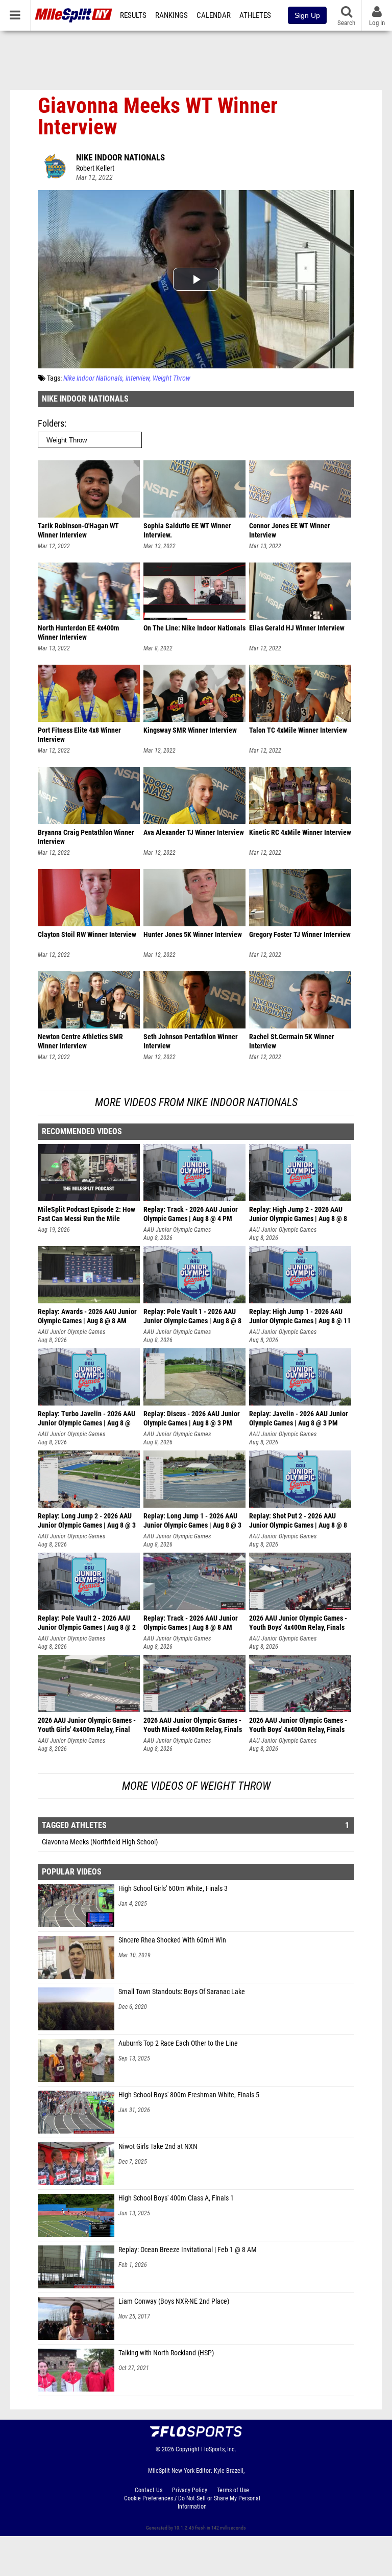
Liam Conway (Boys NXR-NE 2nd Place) (174, 2301)
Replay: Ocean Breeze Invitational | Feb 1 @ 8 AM (188, 2250)
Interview (138, 378)
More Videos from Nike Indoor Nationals (196, 1102)
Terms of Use (233, 2490)
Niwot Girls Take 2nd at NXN (158, 2147)
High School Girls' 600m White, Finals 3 (173, 1889)
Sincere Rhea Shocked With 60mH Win (172, 1940)
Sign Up (307, 15)
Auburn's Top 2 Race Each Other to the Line (178, 2043)
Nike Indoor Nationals (120, 157)
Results (133, 15)
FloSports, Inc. (219, 2449)
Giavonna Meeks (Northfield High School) (100, 1842)
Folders (51, 423)
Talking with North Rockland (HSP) (166, 2353)
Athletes (255, 15)
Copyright (188, 2449)
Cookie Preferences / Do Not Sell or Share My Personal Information (192, 2502)
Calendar (214, 15)
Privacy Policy (190, 2490)
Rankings (171, 15)
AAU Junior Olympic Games (177, 1230)
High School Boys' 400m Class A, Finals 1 (176, 2198)
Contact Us (149, 2490)
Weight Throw (171, 378)
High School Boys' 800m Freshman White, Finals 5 (189, 2095)
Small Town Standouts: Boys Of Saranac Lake (182, 1992)
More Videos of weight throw (196, 1786)
